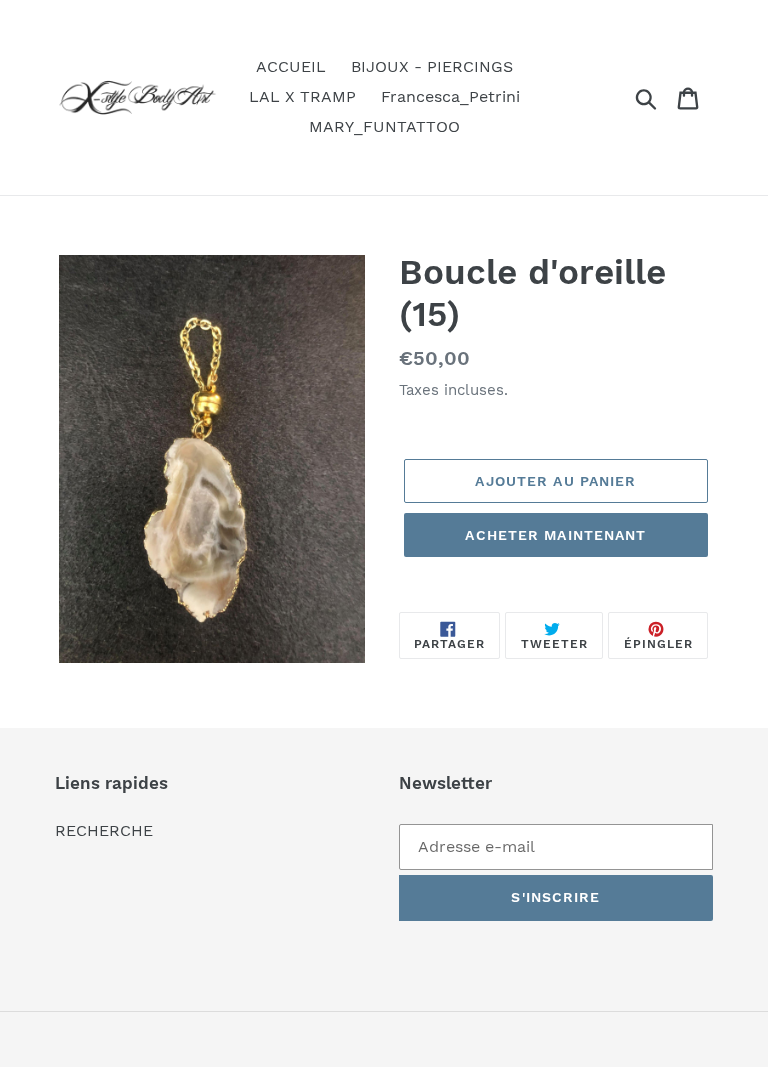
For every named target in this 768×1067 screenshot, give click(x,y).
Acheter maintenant (555, 535)
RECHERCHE (104, 830)
